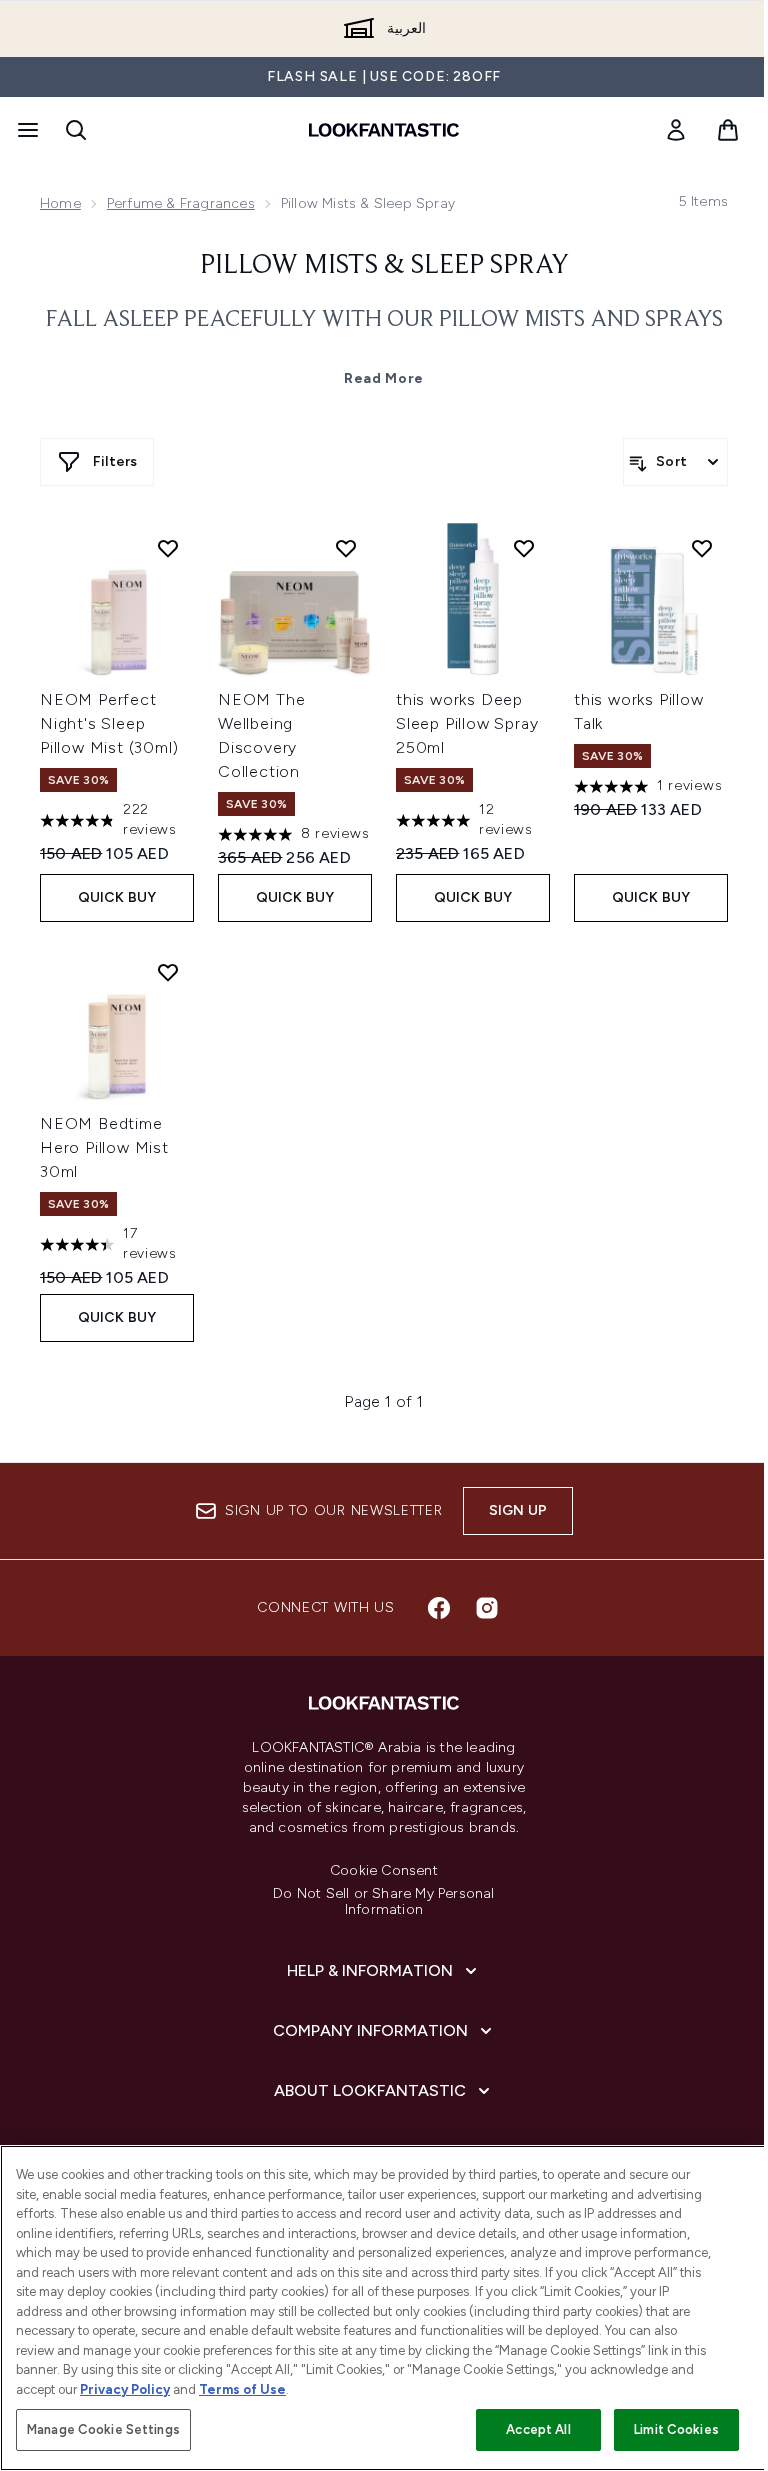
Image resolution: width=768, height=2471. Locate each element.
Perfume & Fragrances (181, 203)
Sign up (518, 1510)
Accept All (538, 2429)
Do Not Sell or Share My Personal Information (383, 1902)
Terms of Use (242, 2389)
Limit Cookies (676, 2429)
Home (60, 203)
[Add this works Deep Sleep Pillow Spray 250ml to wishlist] (524, 548)
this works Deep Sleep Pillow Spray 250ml (467, 723)
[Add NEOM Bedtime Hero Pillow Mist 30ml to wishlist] (168, 972)
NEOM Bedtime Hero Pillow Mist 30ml (104, 1147)
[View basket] (728, 130)
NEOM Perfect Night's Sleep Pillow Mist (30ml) (109, 723)
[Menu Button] (26, 130)
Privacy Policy (125, 2389)
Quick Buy (117, 897)
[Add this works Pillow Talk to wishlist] (702, 548)
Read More (384, 378)
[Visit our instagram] (487, 1608)
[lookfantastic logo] (384, 130)
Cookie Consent (384, 1871)
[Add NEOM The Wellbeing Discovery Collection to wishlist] (346, 548)
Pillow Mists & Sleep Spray (384, 266)
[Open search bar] (76, 130)
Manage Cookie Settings (103, 2429)
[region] (384, 2308)
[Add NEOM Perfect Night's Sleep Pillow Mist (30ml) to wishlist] (168, 548)
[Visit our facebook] (439, 1608)
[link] (676, 130)
